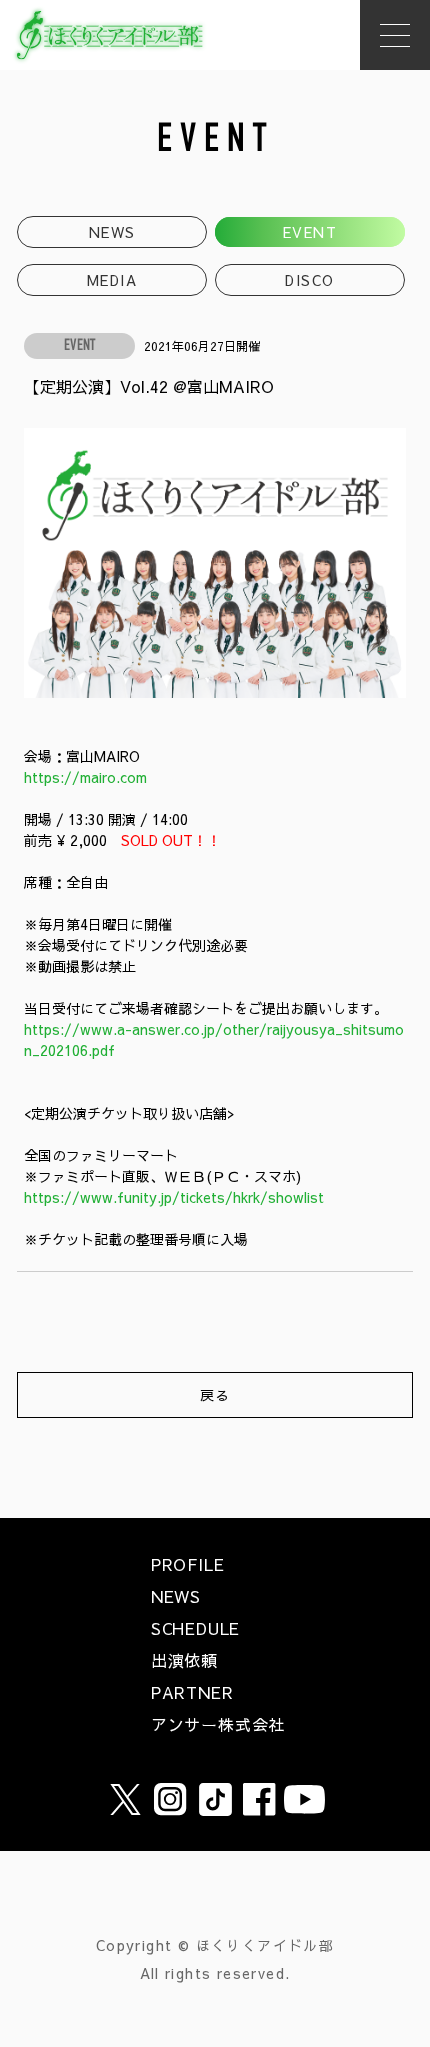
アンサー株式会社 (218, 1724)
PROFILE (188, 1564)
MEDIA (112, 280)
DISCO (309, 280)
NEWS (112, 232)
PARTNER (192, 1692)
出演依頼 (184, 1660)
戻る (215, 1395)
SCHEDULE (195, 1628)
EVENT (310, 232)
